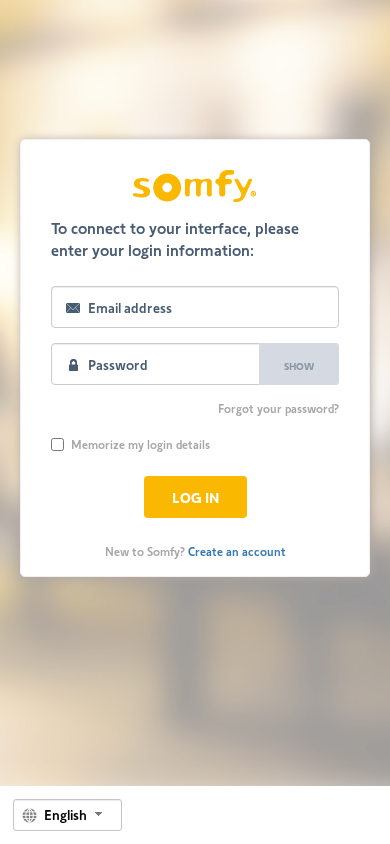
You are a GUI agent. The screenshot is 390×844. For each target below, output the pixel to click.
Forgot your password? (278, 408)
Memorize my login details (140, 444)
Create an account (237, 551)
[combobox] (67, 815)
